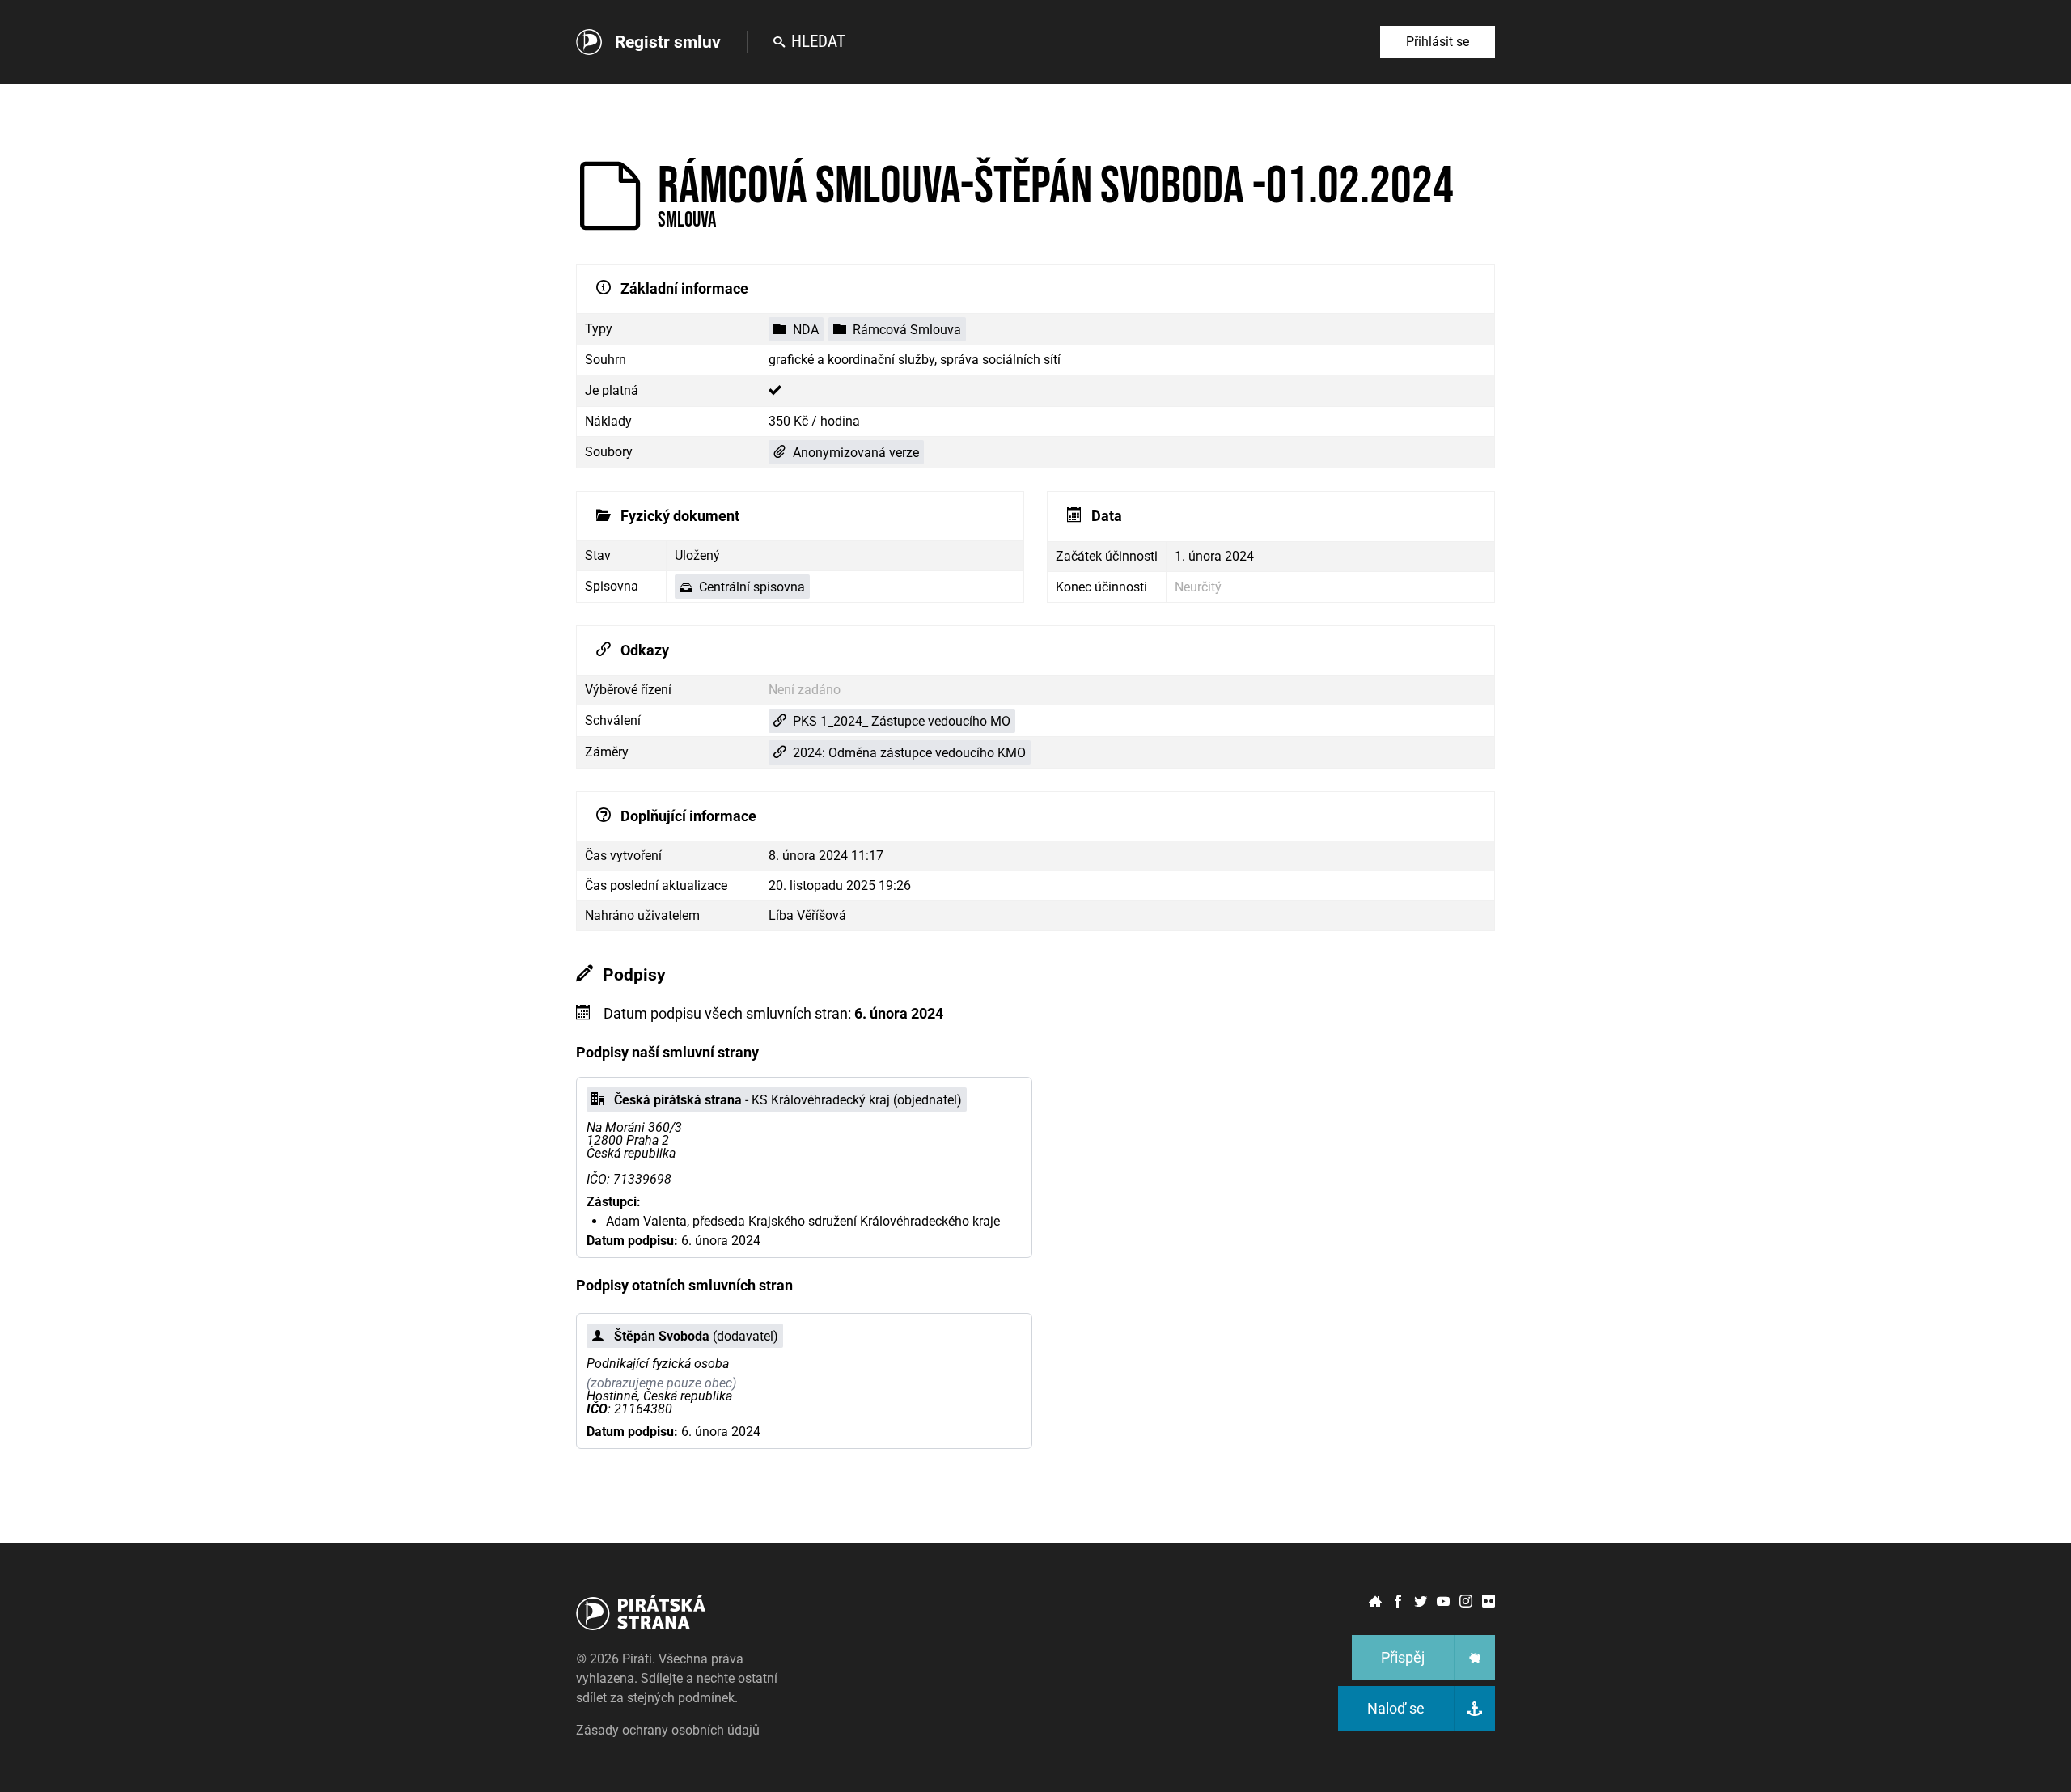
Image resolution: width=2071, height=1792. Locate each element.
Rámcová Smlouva (907, 330)
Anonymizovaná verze (856, 453)
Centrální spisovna (752, 587)
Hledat (818, 41)
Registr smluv (668, 42)
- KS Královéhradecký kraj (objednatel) (788, 1100)
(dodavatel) (696, 1336)
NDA (806, 330)
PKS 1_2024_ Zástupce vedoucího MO (902, 721)
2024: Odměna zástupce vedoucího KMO (909, 753)
